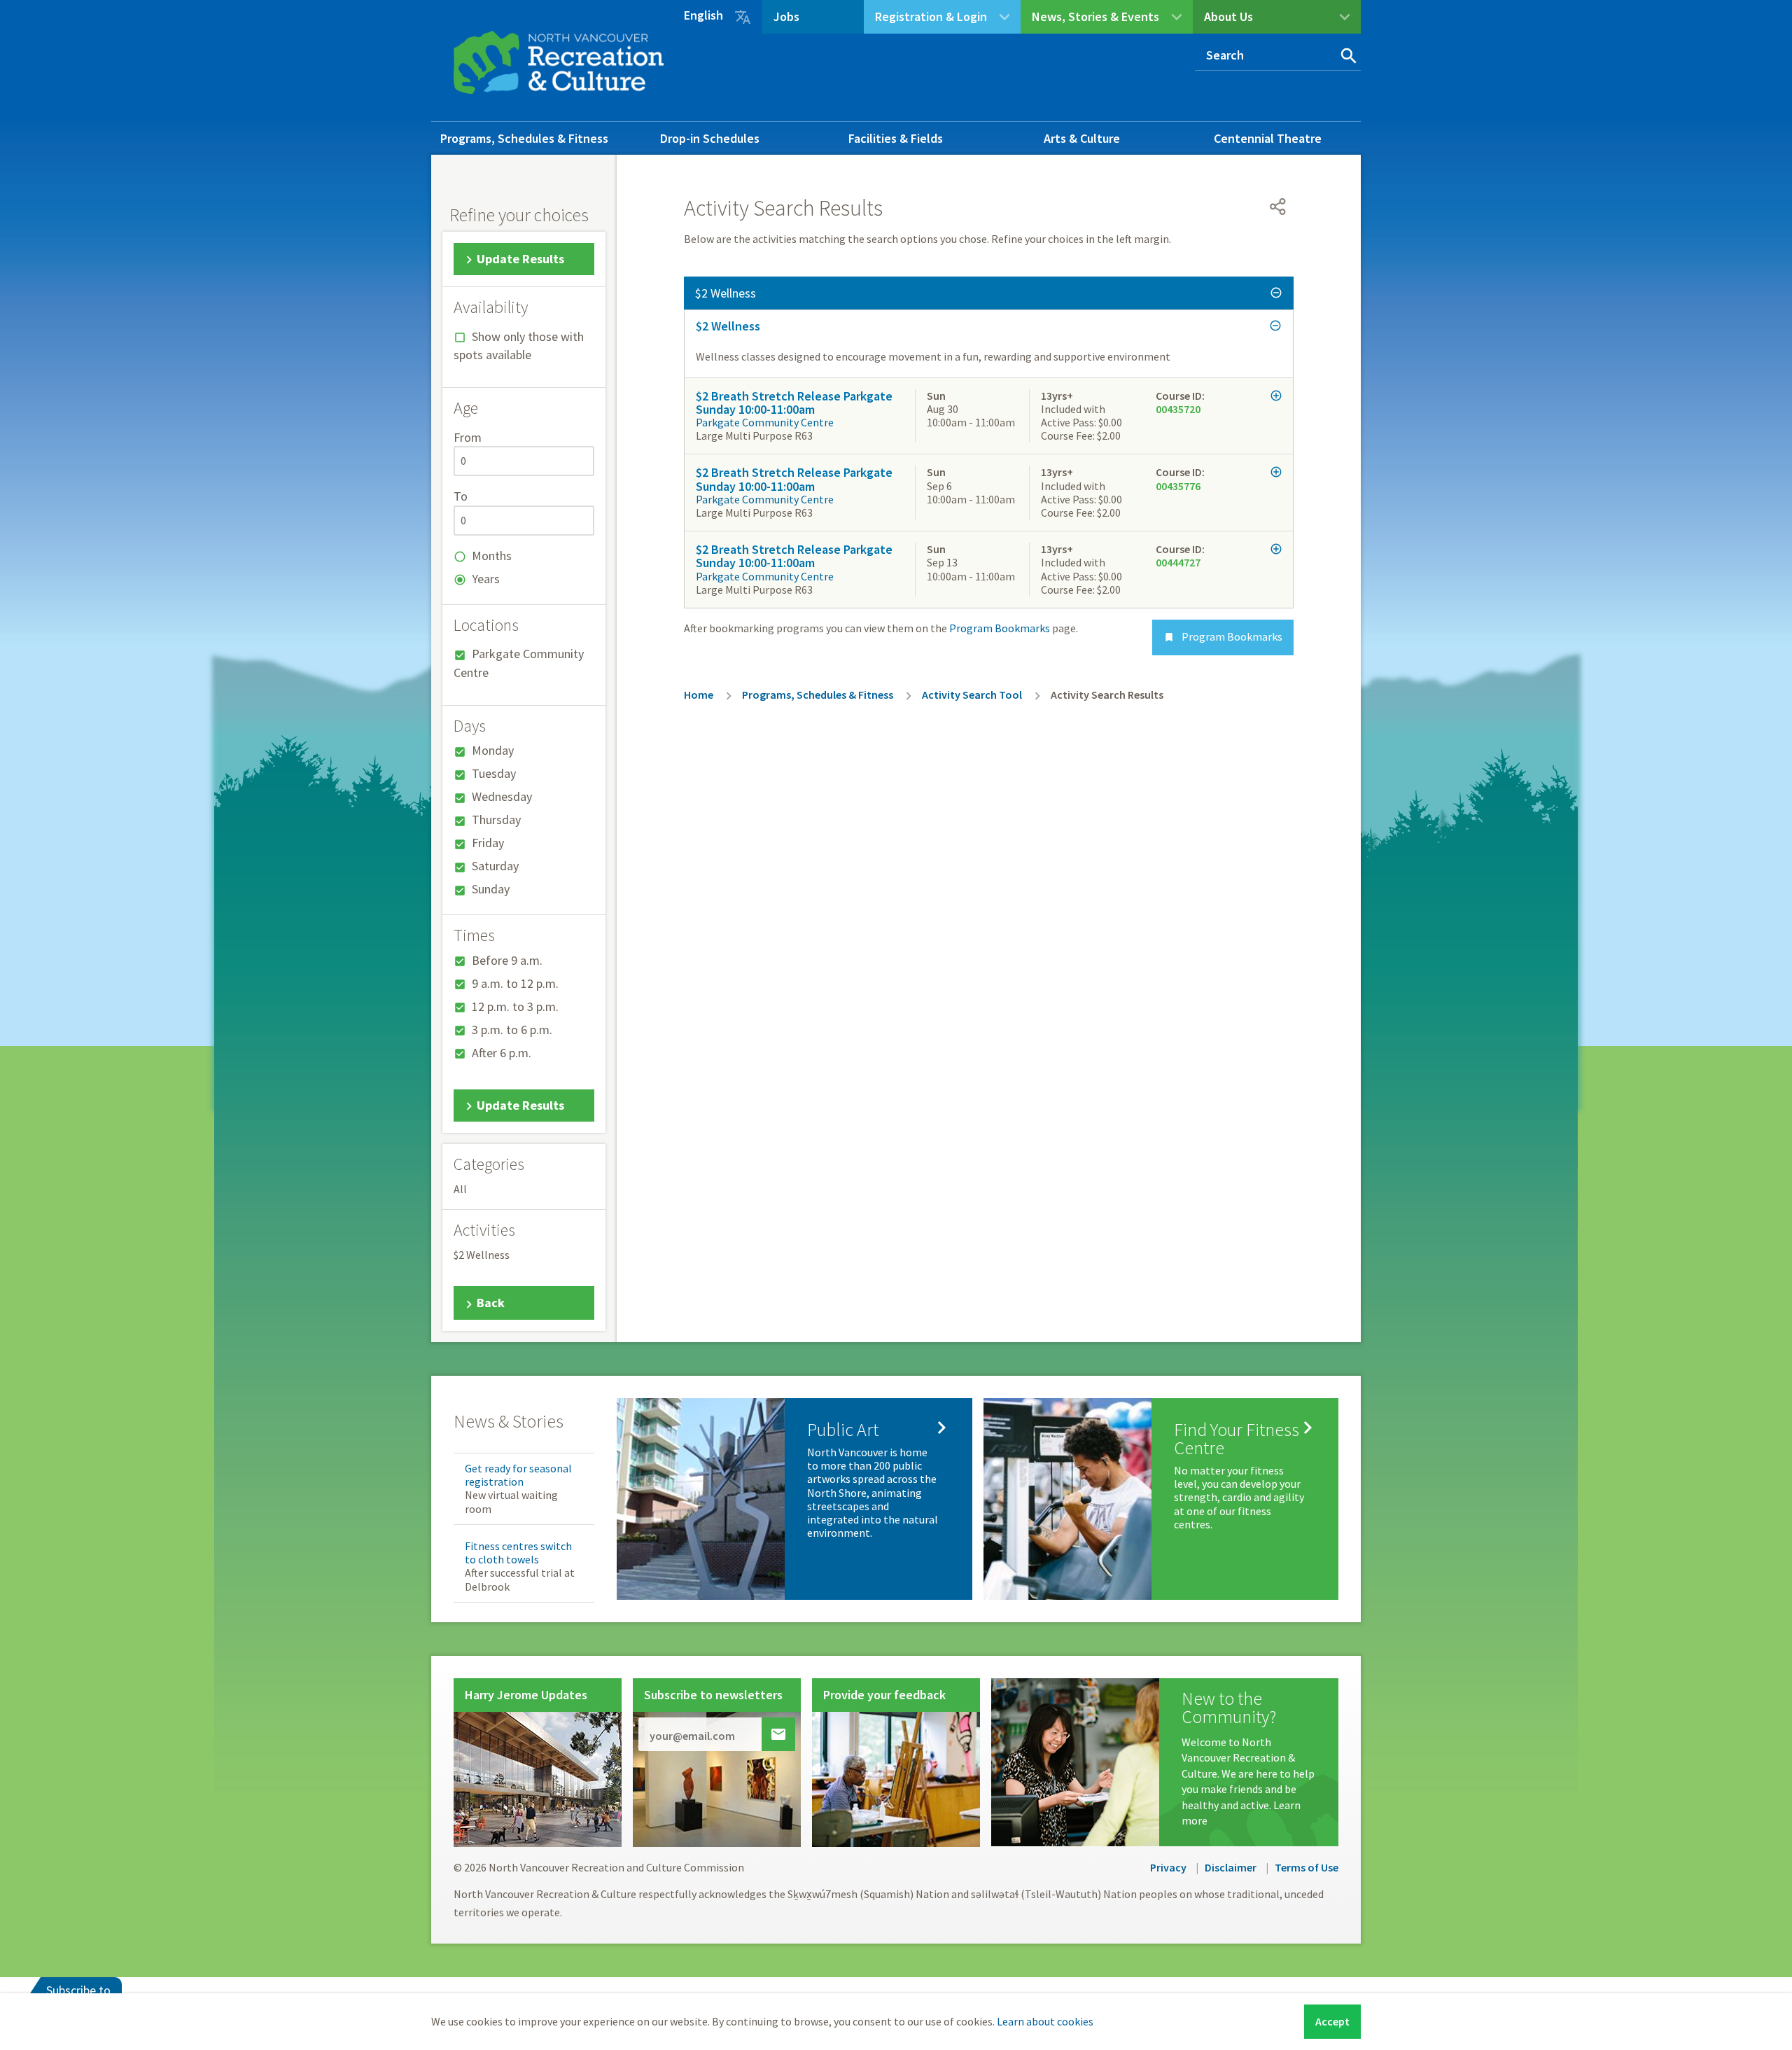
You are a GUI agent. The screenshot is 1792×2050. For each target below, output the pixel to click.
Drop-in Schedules (710, 138)
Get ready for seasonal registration (518, 1475)
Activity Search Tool (972, 695)
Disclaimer (1231, 1867)
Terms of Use (1307, 1867)
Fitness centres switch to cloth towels (518, 1553)
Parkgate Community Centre (765, 422)
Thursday (496, 820)
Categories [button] (489, 1164)
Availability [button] (491, 307)
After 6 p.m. (502, 1053)
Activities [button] (484, 1230)
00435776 (1178, 486)
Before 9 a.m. (507, 960)
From (468, 437)
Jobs (786, 16)
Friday (488, 843)
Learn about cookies (1045, 2021)
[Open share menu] (1278, 207)
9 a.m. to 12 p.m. (515, 983)
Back (491, 1303)
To (461, 496)
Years (486, 579)
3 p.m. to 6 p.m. (512, 1030)
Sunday (491, 889)
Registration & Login (931, 16)
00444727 (1178, 562)
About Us (1228, 16)
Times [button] (474, 935)
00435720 (1178, 409)
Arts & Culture (1082, 138)
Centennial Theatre (1268, 138)
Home (699, 695)
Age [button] (466, 408)
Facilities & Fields (896, 138)
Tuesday (494, 773)
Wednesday (502, 796)
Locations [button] (486, 625)
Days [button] (470, 726)
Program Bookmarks (1223, 636)
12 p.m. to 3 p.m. (515, 1006)
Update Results (520, 259)
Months (492, 556)
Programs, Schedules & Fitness (524, 138)
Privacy (1168, 1867)
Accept (1332, 2021)
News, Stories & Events (1095, 16)
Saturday (495, 866)
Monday (493, 750)
